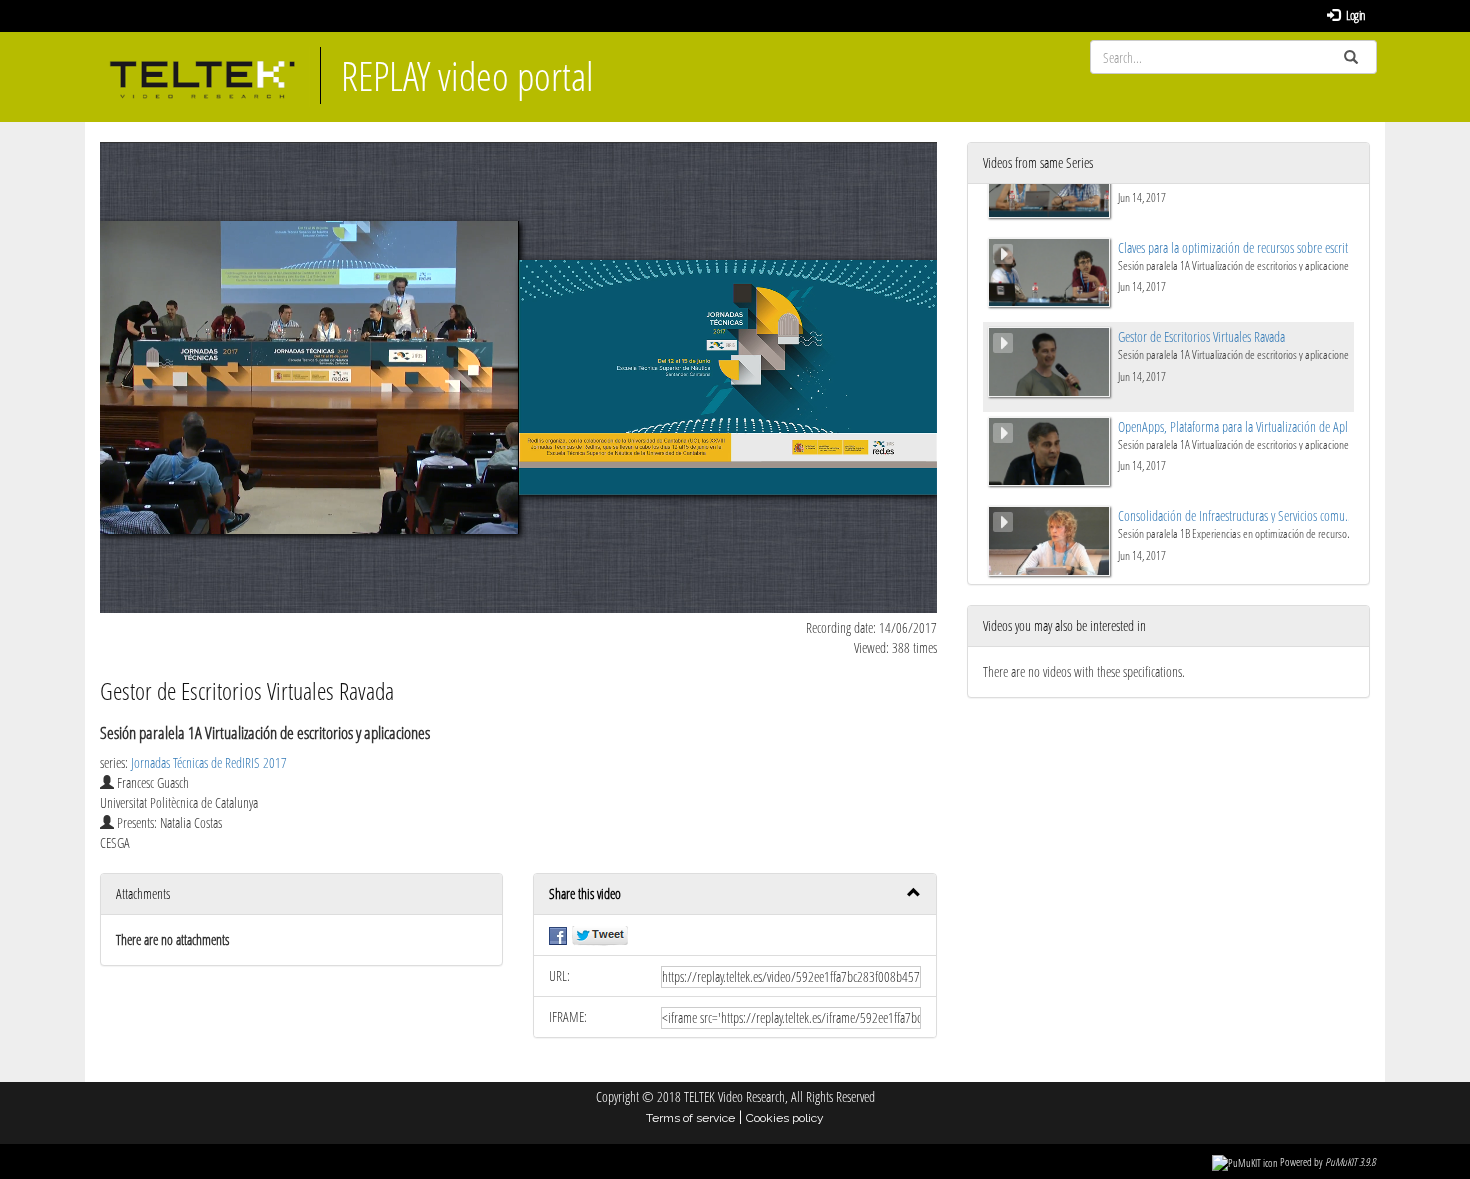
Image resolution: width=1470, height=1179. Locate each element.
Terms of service (690, 1118)
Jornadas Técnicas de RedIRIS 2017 (209, 762)
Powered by (1327, 1161)
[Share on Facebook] (558, 934)
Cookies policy (785, 1118)
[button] (734, 894)
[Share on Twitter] (600, 934)
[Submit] (1351, 57)
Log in (1355, 15)
